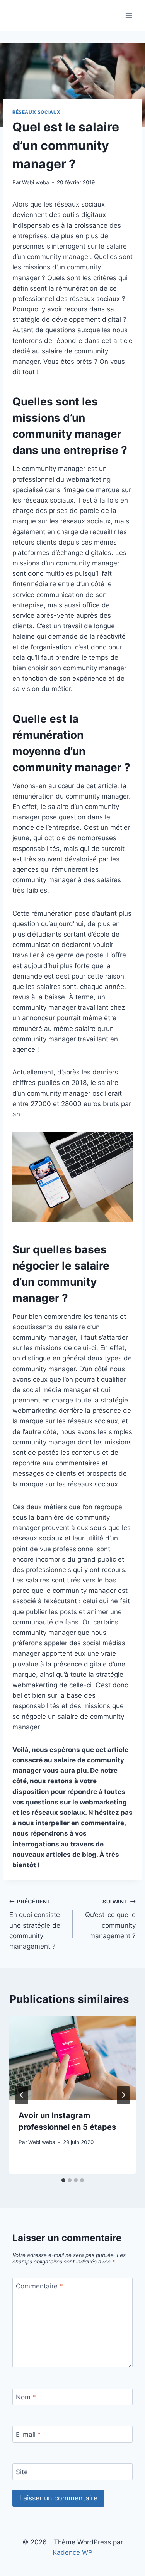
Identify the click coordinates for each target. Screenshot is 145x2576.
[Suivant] (123, 2095)
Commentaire (39, 2286)
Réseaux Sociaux (37, 112)
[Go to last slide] (22, 2095)
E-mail (28, 2435)
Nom (26, 2397)
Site (22, 2472)
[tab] (63, 2180)
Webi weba (36, 182)
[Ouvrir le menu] (129, 15)
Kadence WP (72, 2552)
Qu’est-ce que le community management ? (110, 1919)
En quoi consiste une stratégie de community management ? (35, 1924)
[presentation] (72, 2058)
